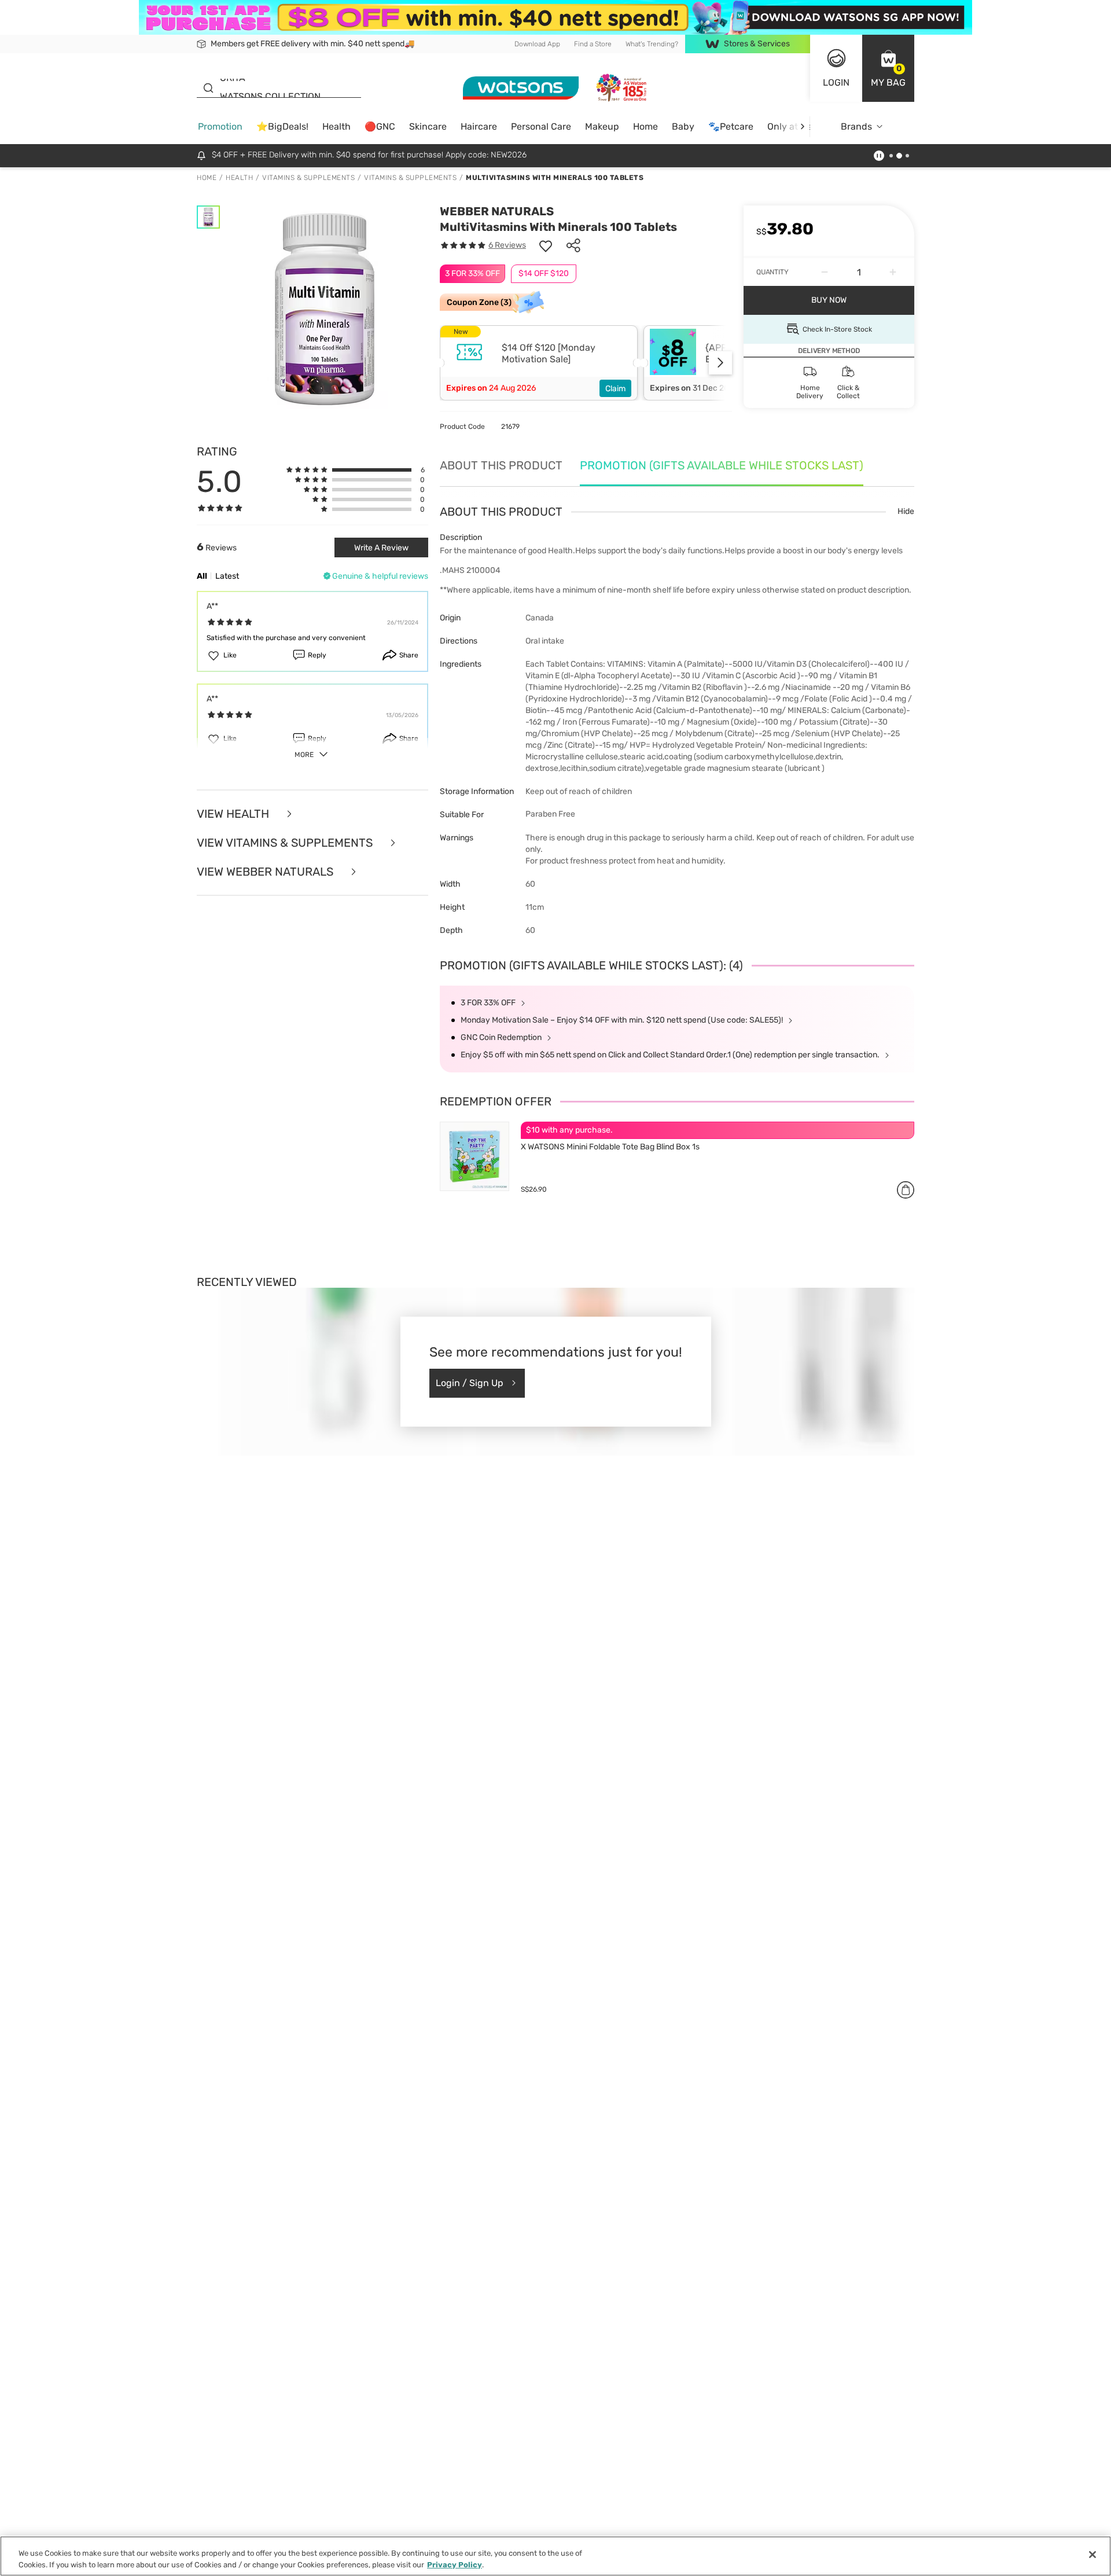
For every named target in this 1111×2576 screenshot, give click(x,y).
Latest (227, 576)
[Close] (1092, 2555)
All (202, 576)
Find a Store (593, 44)
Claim (615, 389)
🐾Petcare (731, 126)
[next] (802, 126)
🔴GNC (380, 126)
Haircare (479, 126)
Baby (683, 126)
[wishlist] (546, 245)
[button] (888, 68)
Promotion (220, 126)
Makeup (602, 126)
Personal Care (541, 126)
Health (336, 126)
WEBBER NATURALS (497, 211)
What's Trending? (652, 44)
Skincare (428, 126)
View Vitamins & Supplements (286, 843)
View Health (234, 814)
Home (645, 126)
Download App (537, 44)
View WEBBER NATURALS (266, 872)
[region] (555, 2556)
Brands (856, 126)
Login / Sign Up (470, 1383)
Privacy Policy (455, 2564)
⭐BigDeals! (282, 126)
